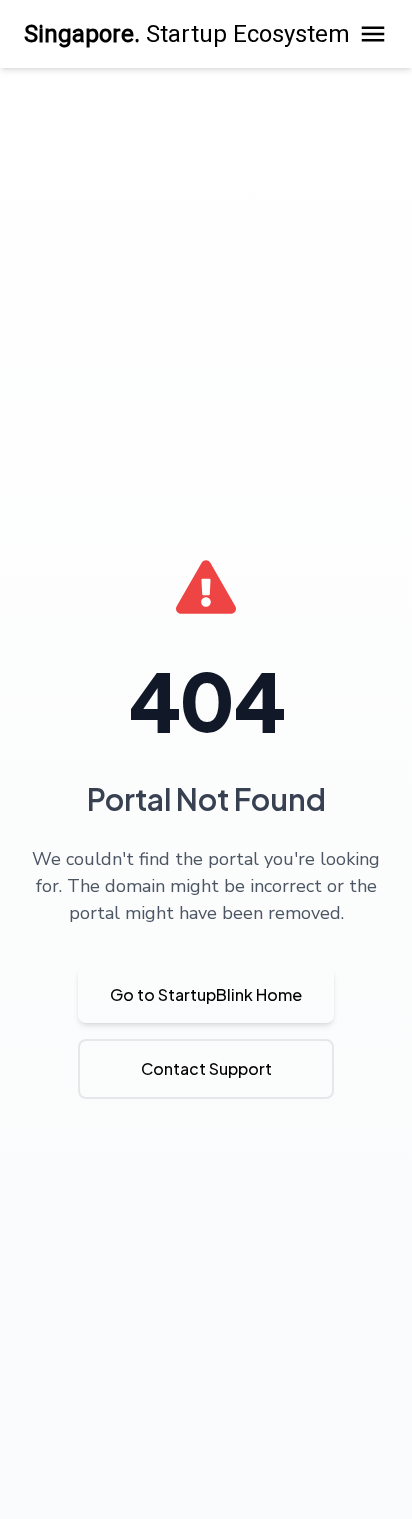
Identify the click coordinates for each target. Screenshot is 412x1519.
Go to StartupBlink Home (206, 994)
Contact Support (206, 1068)
